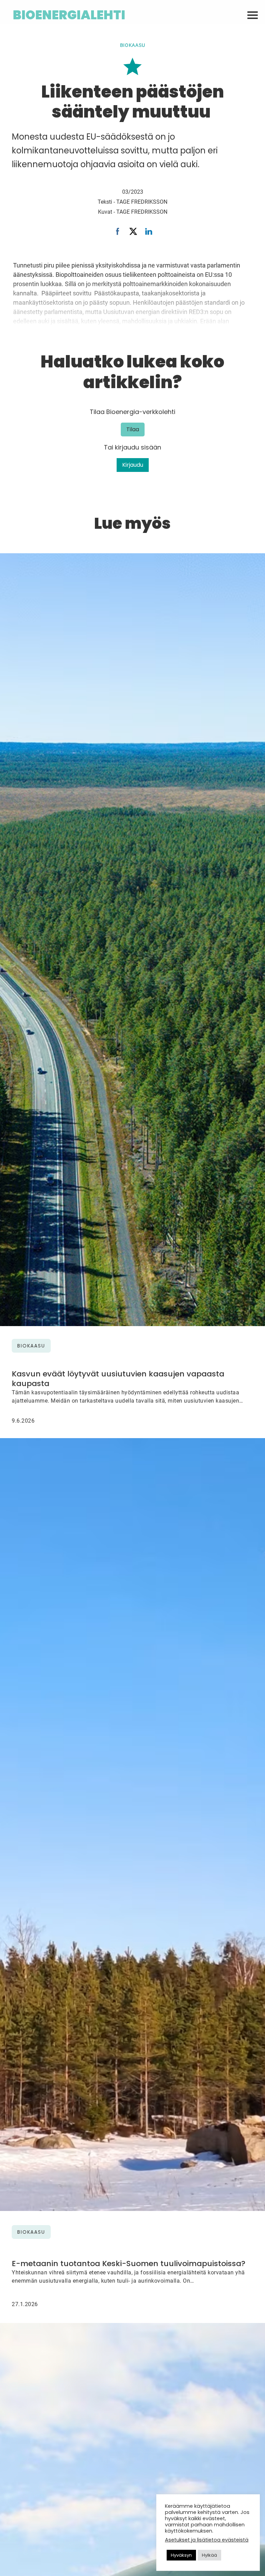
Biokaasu (133, 45)
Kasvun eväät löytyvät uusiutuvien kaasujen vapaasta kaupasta (118, 1379)
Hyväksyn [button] (181, 2555)
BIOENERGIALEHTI (69, 15)
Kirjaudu (133, 465)
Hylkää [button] (209, 2555)
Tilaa (133, 429)
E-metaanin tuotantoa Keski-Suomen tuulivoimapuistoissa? (129, 2264)
